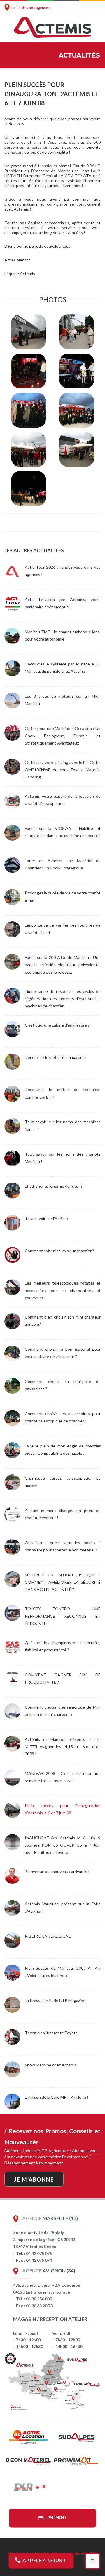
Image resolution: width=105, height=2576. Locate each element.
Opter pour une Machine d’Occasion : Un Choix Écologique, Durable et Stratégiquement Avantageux (63, 736)
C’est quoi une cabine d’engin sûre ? (58, 1025)
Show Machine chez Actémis (51, 2065)
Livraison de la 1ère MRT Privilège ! (57, 2097)
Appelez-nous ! (43, 2560)
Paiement (57, 2518)
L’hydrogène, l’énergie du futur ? (54, 1186)
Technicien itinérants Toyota (51, 2033)
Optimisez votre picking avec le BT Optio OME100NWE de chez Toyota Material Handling (63, 770)
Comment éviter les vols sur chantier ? (60, 1251)
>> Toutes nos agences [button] (30, 8)
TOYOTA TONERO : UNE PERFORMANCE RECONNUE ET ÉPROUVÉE (63, 1616)
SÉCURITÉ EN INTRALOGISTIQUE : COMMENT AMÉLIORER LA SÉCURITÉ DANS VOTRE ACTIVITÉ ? (63, 1582)
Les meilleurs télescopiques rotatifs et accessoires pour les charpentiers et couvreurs (63, 1290)
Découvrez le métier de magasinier (56, 1057)
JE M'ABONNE (34, 2179)
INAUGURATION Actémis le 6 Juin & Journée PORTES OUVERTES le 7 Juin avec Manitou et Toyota (63, 1845)
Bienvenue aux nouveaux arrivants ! (57, 1871)
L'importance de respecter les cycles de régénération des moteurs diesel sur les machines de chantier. (63, 999)
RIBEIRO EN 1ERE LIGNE (48, 1936)
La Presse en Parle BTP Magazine (55, 2000)
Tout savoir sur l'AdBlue (46, 1218)
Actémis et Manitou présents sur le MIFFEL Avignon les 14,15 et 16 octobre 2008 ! (63, 1747)
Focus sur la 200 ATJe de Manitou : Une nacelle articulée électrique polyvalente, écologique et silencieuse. (63, 965)
